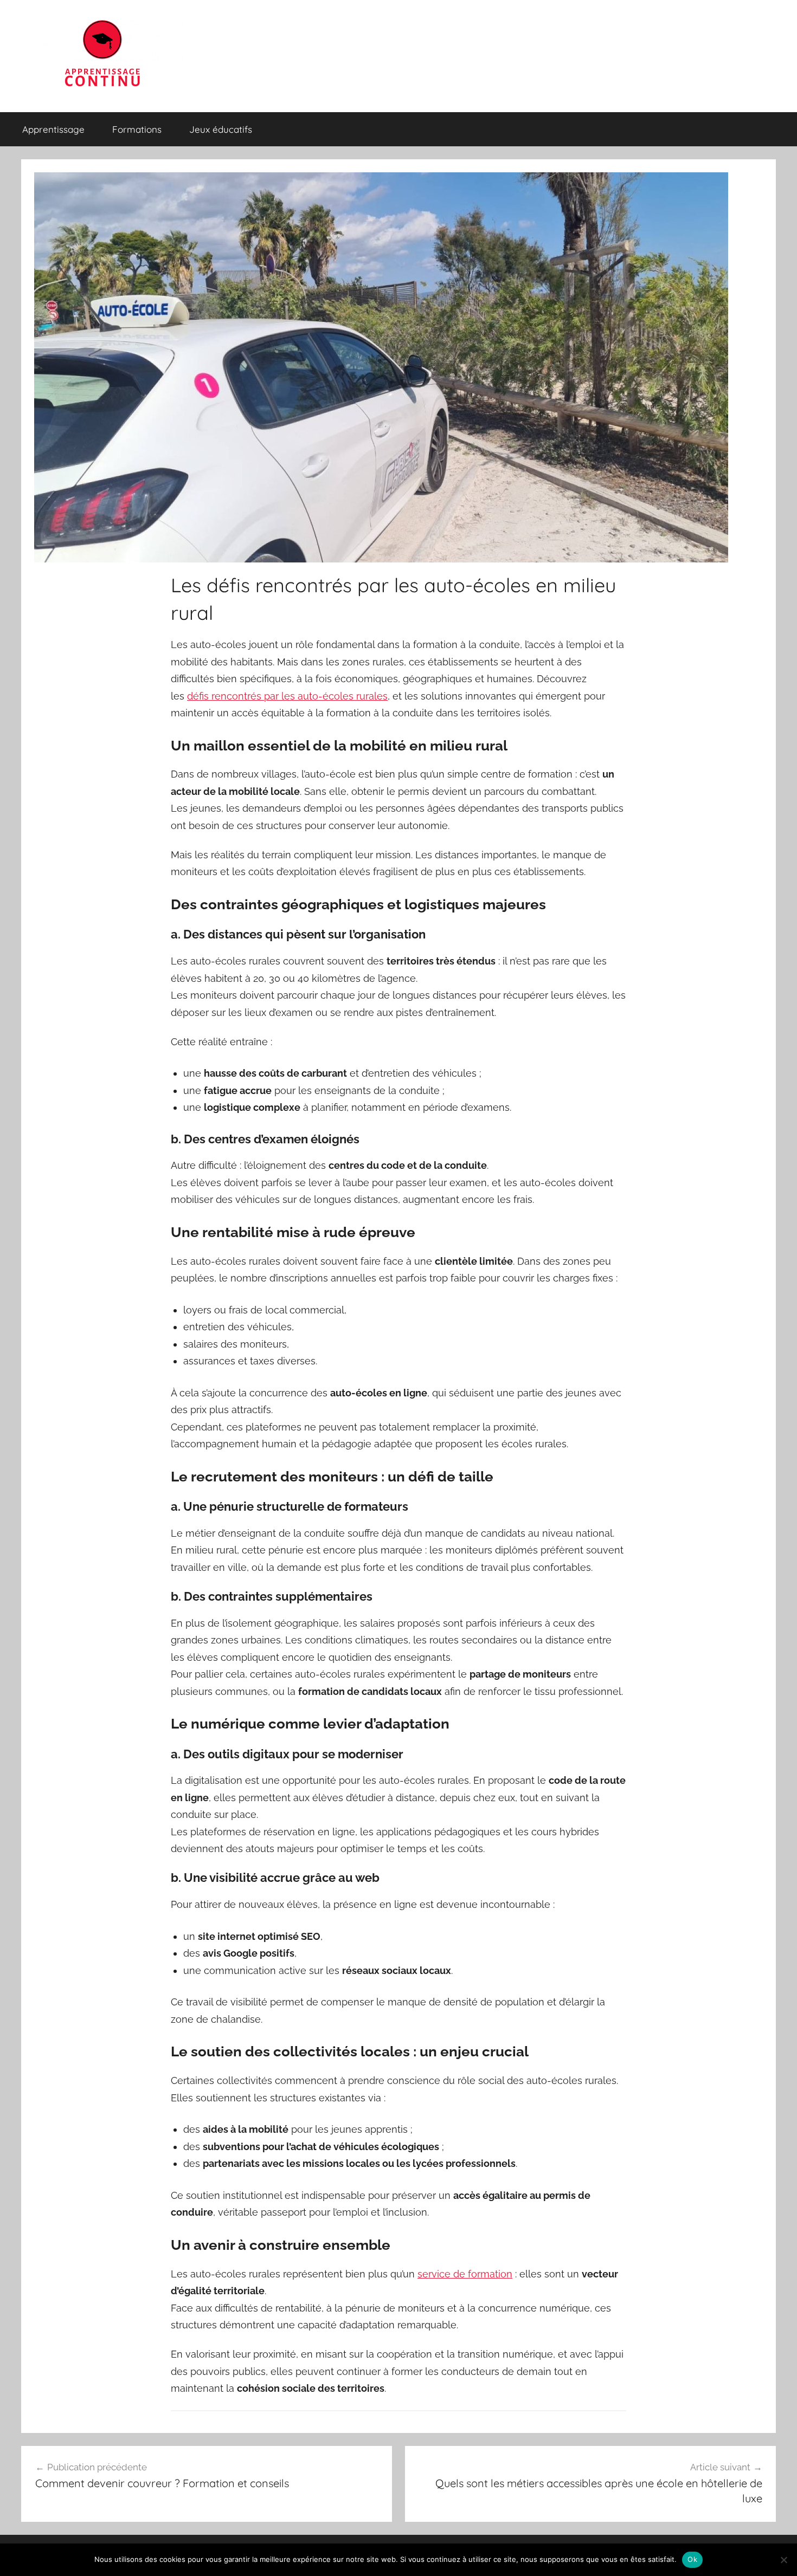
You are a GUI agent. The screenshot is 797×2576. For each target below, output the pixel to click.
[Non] (783, 2560)
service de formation (465, 2274)
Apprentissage (53, 129)
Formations (137, 129)
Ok (692, 2559)
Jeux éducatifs (221, 129)
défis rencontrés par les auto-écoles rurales (287, 696)
